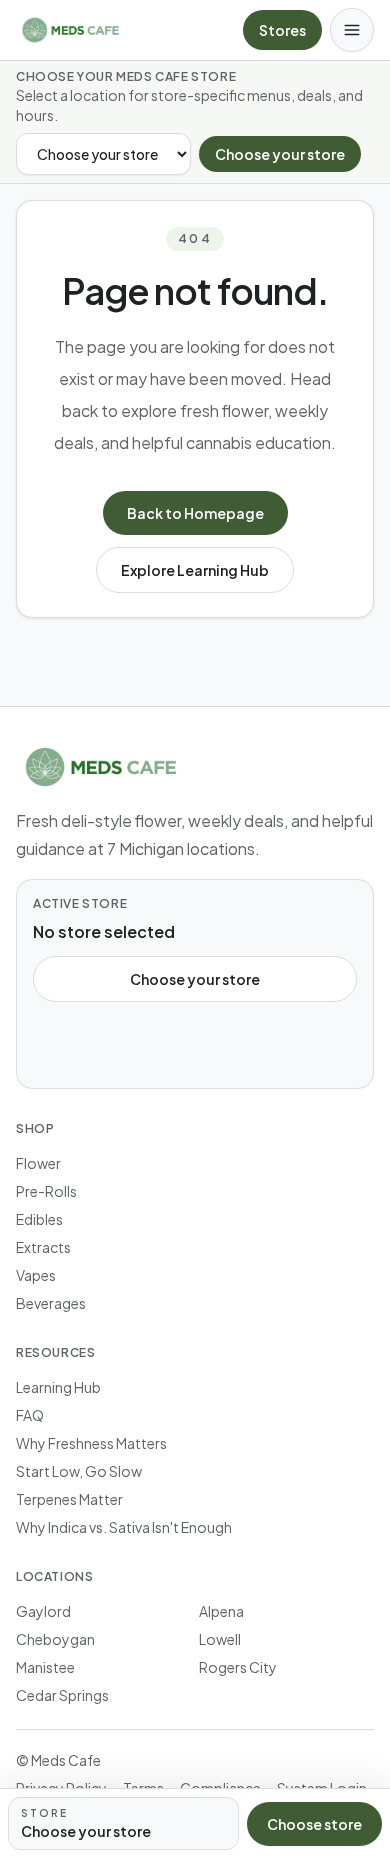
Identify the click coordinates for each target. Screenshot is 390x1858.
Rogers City (238, 1667)
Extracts (43, 1247)
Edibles (39, 1219)
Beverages (51, 1303)
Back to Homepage (195, 513)
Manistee (45, 1667)
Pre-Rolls (46, 1191)
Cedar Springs (62, 1695)
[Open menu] (352, 30)
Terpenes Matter (69, 1499)
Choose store (314, 1824)
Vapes (36, 1275)
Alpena (221, 1611)
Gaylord (43, 1611)
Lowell (220, 1639)
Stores (282, 30)
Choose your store (280, 154)
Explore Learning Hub (195, 570)
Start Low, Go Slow (79, 1471)
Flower (38, 1163)
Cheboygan (55, 1639)
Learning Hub (58, 1387)
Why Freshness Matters (91, 1443)
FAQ (30, 1415)
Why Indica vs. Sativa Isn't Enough (124, 1527)
